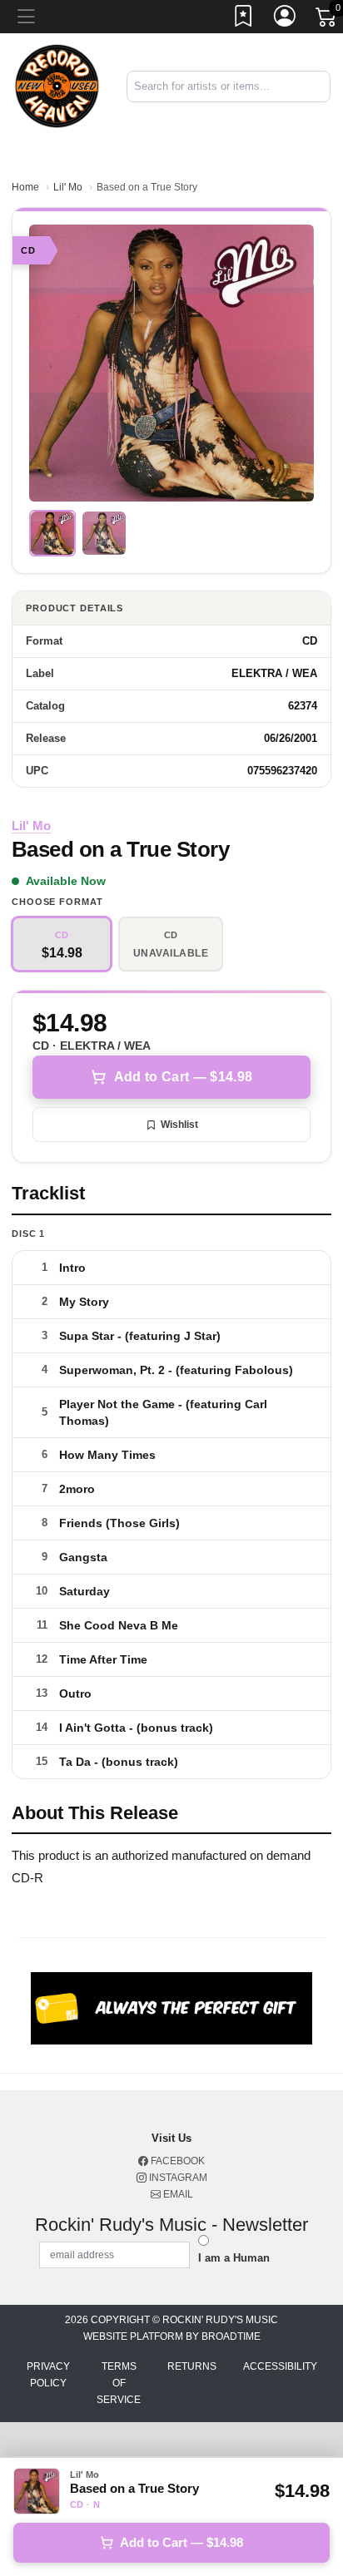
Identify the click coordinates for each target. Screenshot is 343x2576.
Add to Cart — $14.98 (183, 1077)
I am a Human (234, 2258)
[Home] (57, 85)
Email (177, 2194)
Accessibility (280, 2366)
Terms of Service (119, 2383)
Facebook (176, 2161)
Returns (192, 2366)
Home (25, 187)
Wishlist (179, 1125)
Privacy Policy (48, 2375)
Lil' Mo (68, 187)
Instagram (177, 2178)
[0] (327, 20)
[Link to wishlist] (244, 19)
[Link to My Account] (286, 19)
